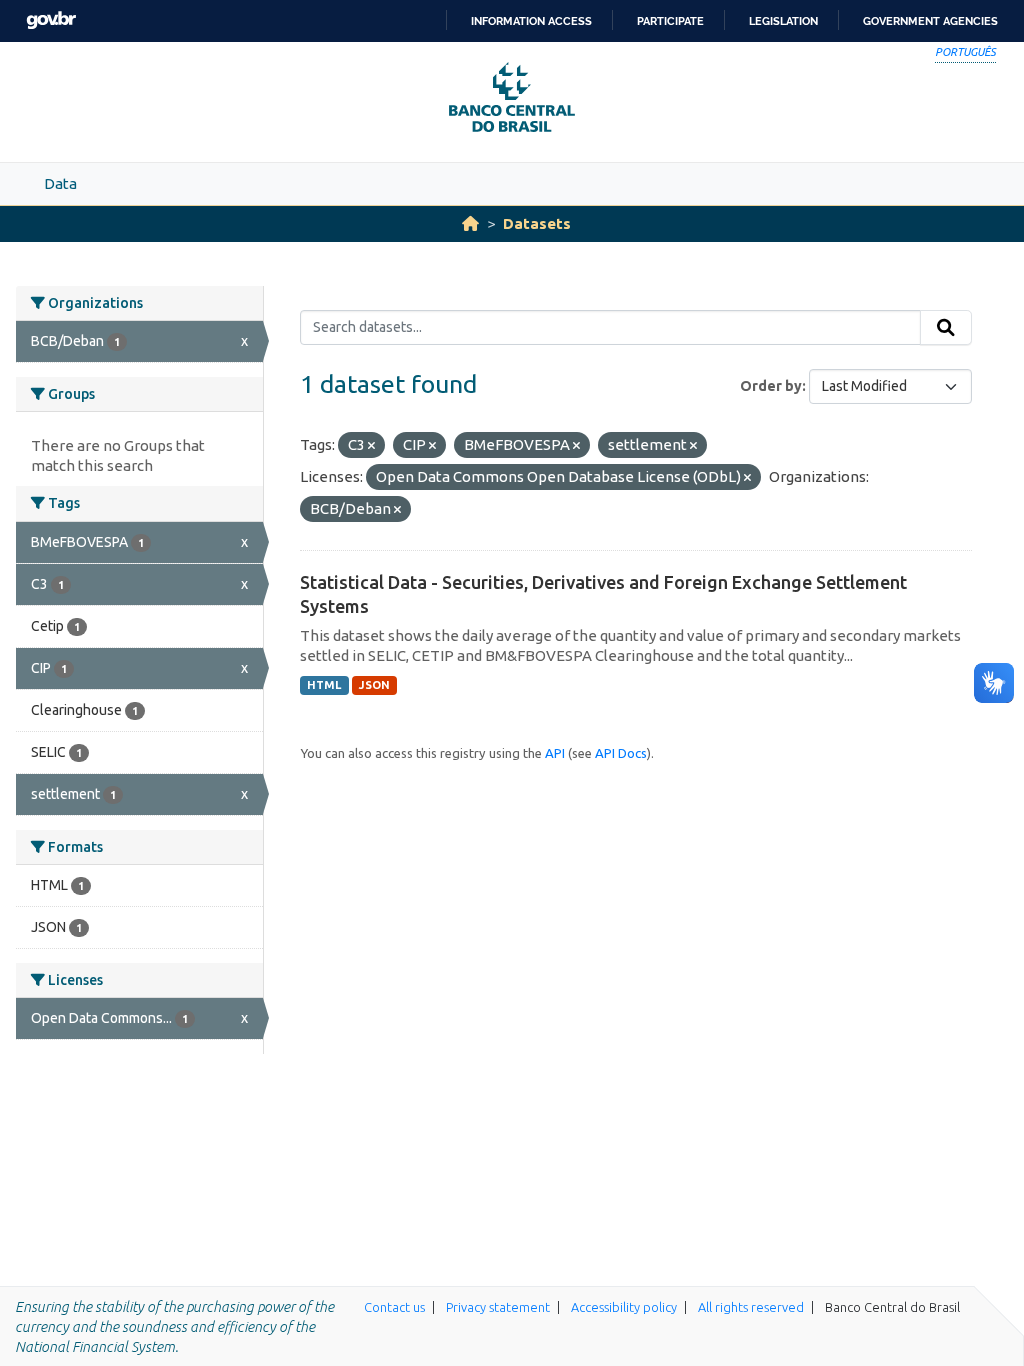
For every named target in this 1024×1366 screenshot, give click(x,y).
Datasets (537, 223)
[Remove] (371, 446)
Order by (771, 386)
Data (60, 183)
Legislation (783, 21)
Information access (531, 21)
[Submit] (946, 328)
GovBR (51, 20)
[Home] (470, 223)
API (555, 753)
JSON (374, 685)
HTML (324, 685)
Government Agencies (930, 21)
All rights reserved (751, 1307)
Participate (670, 21)
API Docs (621, 753)
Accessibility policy (624, 1307)
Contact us (394, 1307)
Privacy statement (498, 1307)
